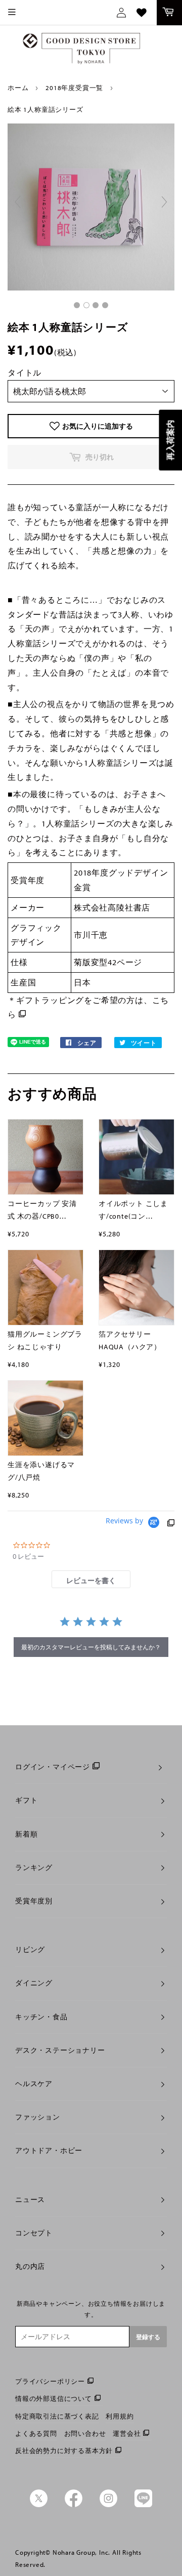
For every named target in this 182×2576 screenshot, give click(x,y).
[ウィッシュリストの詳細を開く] (142, 13)
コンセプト (34, 2233)
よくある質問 (36, 2433)
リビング (30, 1949)
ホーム (18, 88)
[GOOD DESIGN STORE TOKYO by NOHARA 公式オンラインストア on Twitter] (39, 2505)
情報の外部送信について (54, 2398)
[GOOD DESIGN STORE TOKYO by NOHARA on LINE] (143, 2505)
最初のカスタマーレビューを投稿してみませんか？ (91, 1647)
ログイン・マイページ (53, 1767)
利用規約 (120, 2416)
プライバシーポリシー (50, 2381)
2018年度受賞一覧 (74, 88)
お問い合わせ (85, 2433)
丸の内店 (30, 2266)
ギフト (26, 1800)
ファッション (38, 2117)
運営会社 (127, 2433)
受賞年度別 (34, 1901)
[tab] (91, 1579)
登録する (148, 2337)
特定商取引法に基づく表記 (57, 2416)
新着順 (26, 1834)
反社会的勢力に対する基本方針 (64, 2450)
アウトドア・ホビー (49, 2150)
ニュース (30, 2199)
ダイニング (34, 1983)
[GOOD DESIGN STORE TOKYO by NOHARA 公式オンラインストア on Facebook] (74, 2505)
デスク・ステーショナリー (60, 2050)
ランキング (34, 1867)
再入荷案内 (170, 440)
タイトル (25, 372)
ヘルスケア (34, 2084)
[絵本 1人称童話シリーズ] (77, 305)
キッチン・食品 (41, 2017)
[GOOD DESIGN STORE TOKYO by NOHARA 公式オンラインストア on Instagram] (108, 2505)
